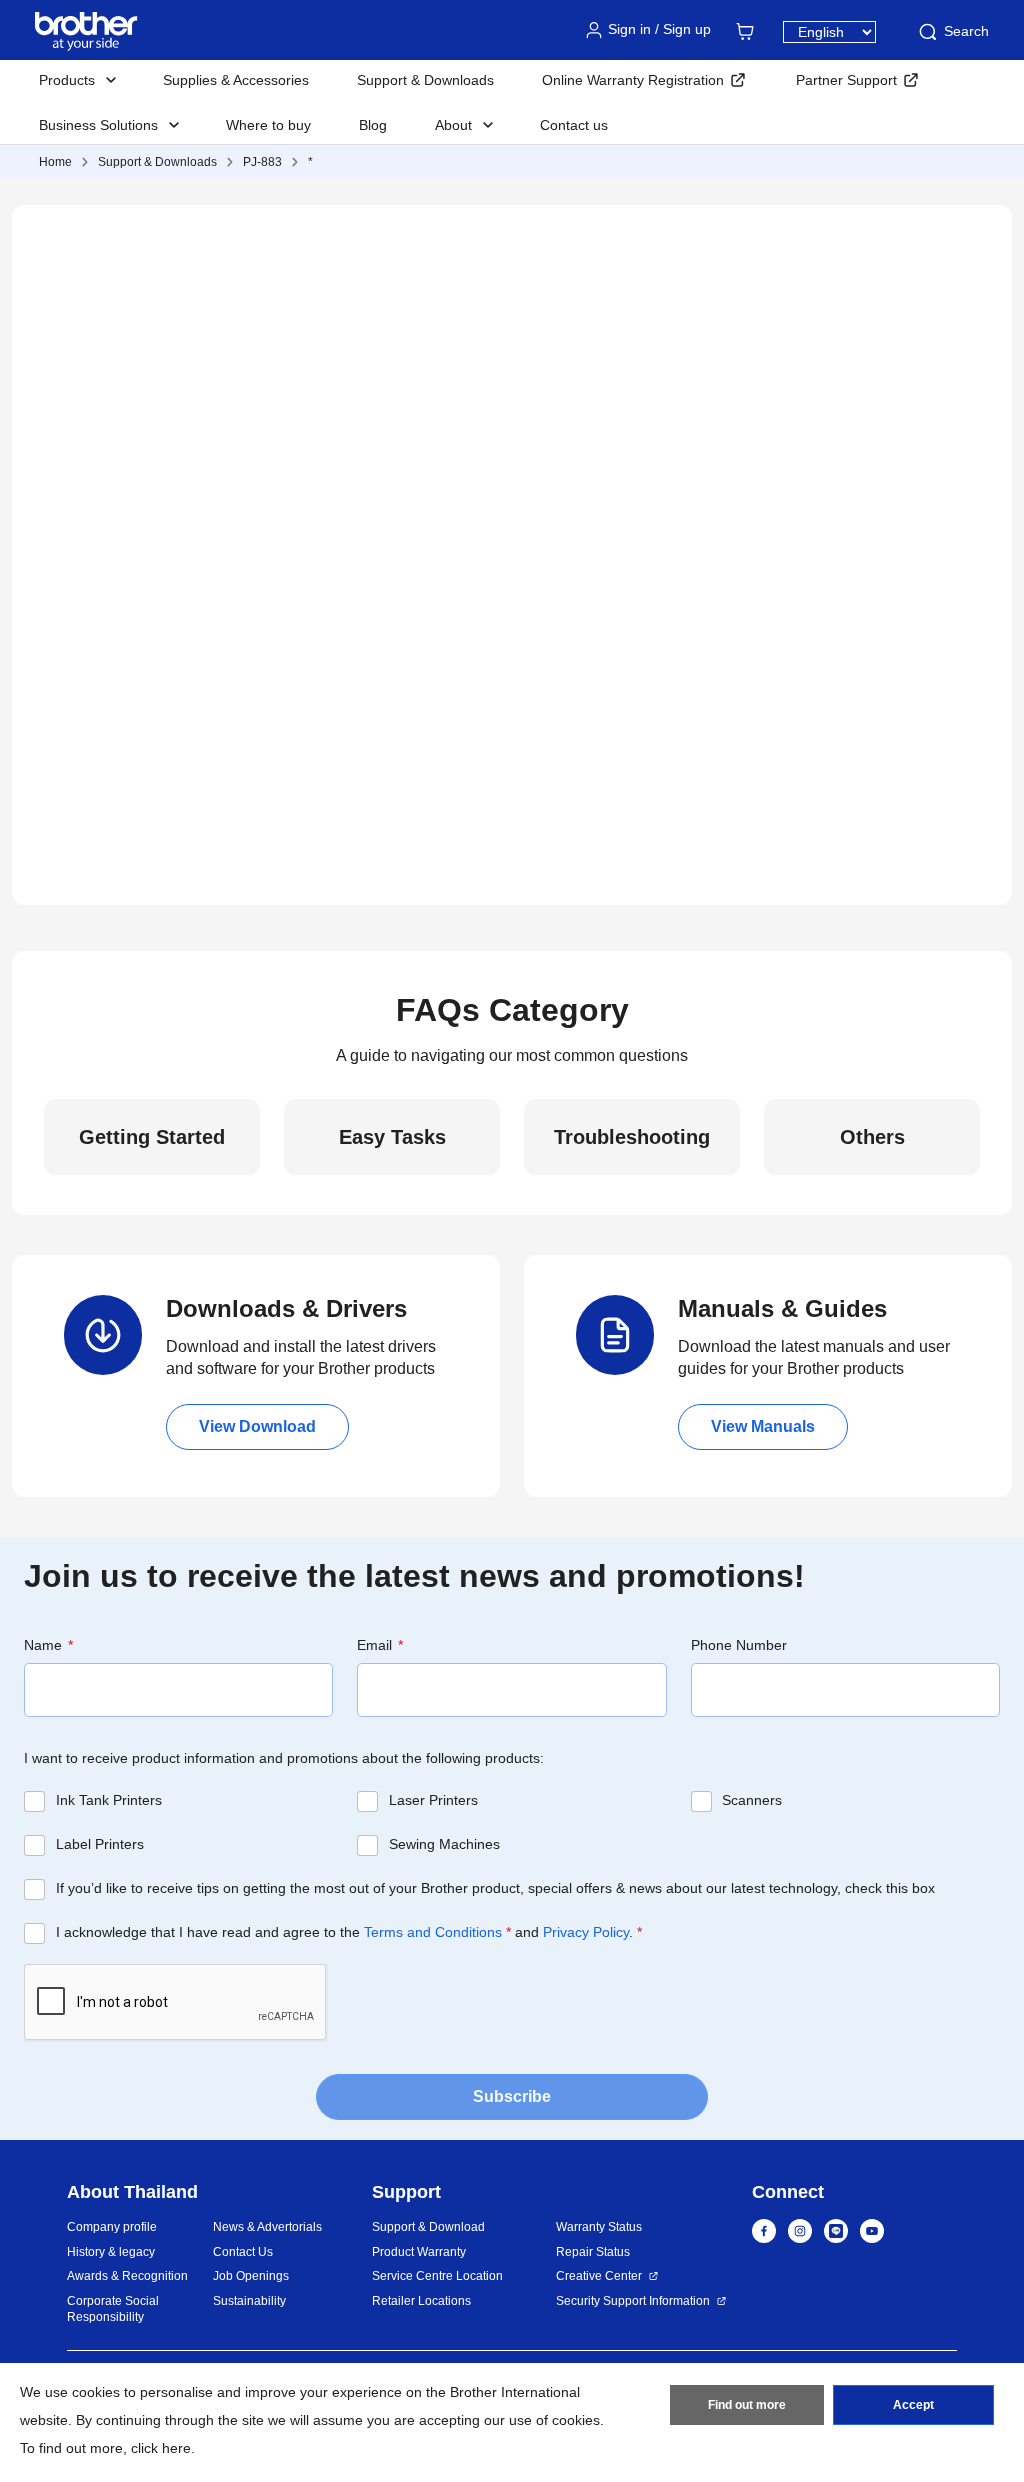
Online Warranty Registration (633, 80)
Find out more (747, 2405)
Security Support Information (633, 2301)
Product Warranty (419, 2252)
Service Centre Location (437, 2276)
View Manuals (763, 1426)
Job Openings (251, 2276)
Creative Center (599, 2276)
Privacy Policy (586, 1932)
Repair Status (593, 2252)
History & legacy (111, 2252)
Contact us (574, 125)
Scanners (752, 1800)
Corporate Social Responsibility (113, 2309)
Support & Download (428, 2227)
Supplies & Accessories (236, 80)
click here (161, 2448)
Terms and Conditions (433, 1932)
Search (966, 31)
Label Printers (100, 1844)
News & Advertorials (267, 2227)
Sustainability (249, 2301)
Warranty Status (599, 2227)
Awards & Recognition (127, 2276)
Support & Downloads (425, 80)
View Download (257, 1426)
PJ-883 (262, 162)
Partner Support (846, 80)
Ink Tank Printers (109, 1800)
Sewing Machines (444, 1844)
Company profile (112, 2227)
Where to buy (268, 125)
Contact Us (243, 2252)
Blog (373, 125)
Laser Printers (433, 1800)
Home (55, 162)
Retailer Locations (421, 2301)
